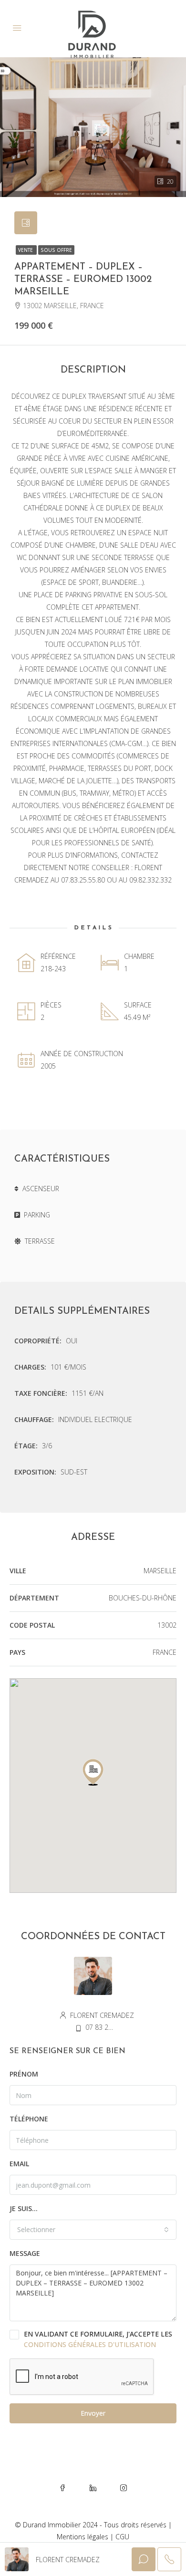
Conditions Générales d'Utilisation (90, 2344)
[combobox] (93, 2230)
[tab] (26, 223)
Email (19, 2164)
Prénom (24, 2074)
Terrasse (40, 1241)
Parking (37, 1215)
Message (25, 2253)
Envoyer (93, 2413)
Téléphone (29, 2119)
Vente (26, 250)
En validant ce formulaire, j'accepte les (98, 2339)
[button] (93, 1772)
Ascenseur (41, 1189)
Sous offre (56, 250)
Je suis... (24, 2208)
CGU (122, 2537)
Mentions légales (83, 2537)
